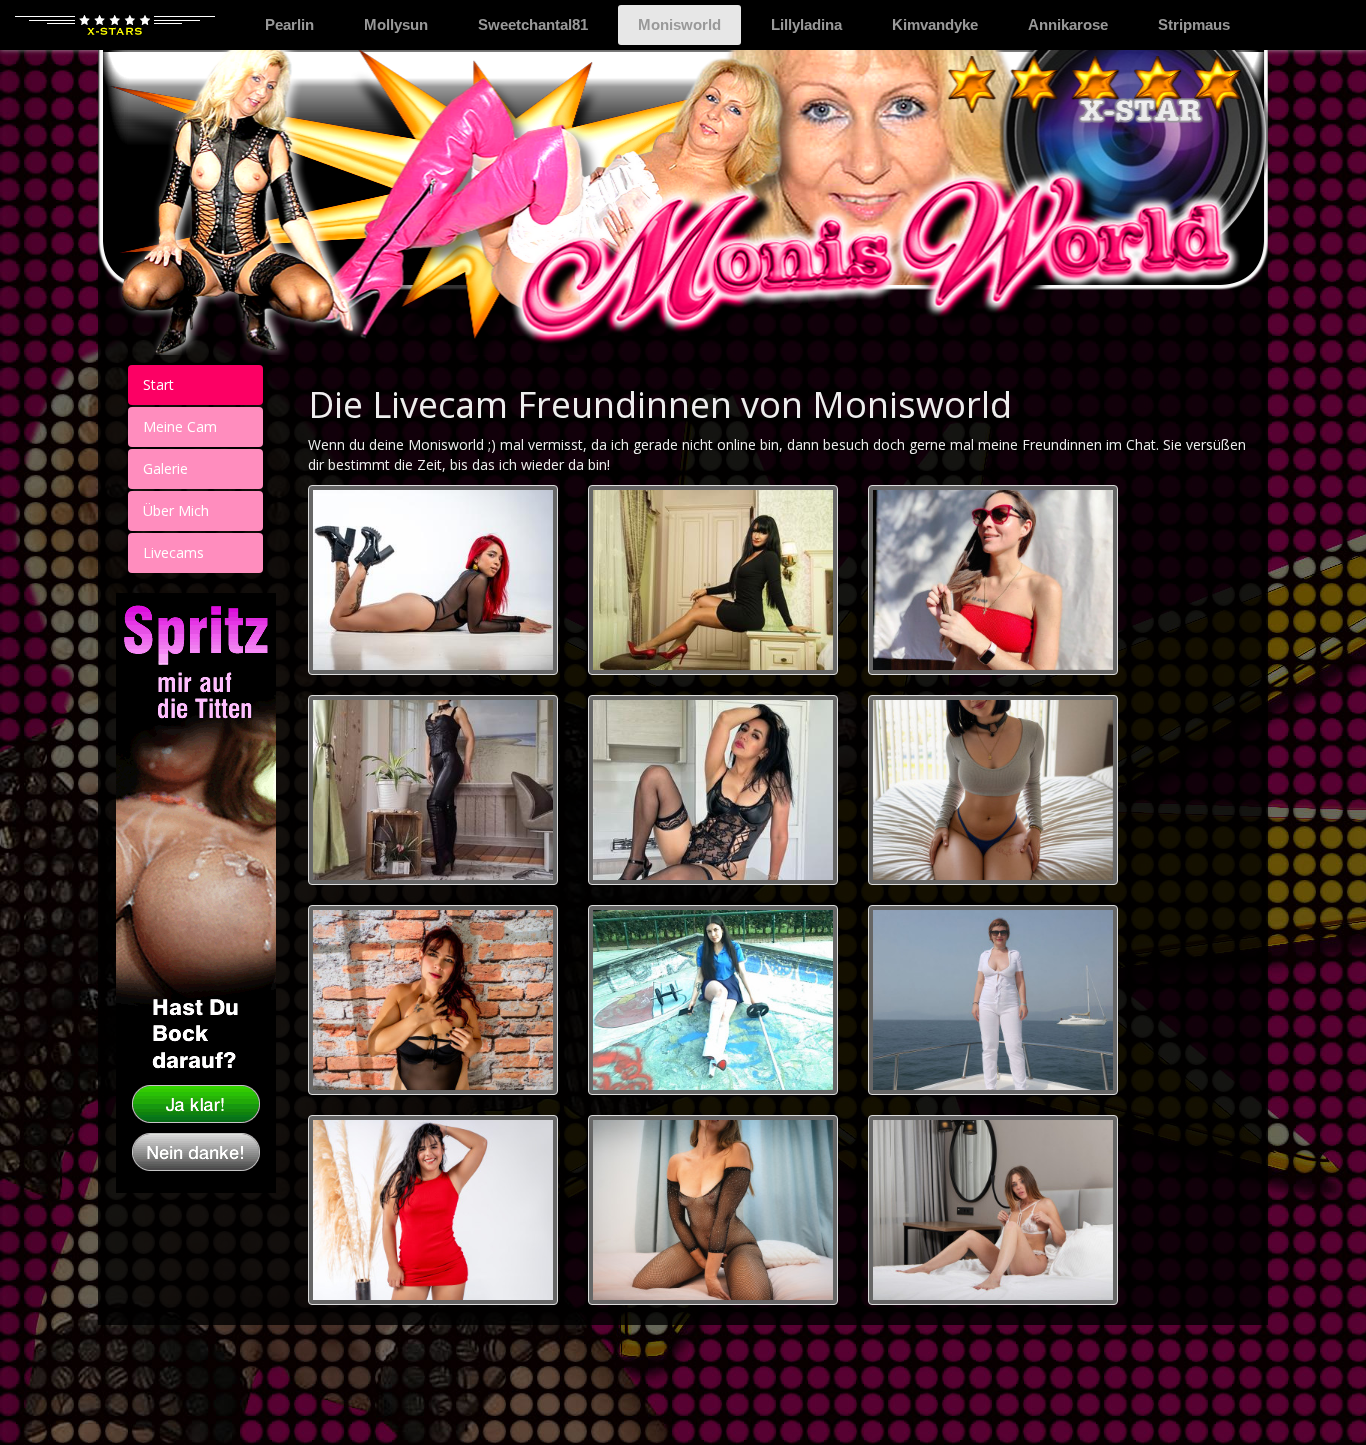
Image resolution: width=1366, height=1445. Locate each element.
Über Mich (176, 510)
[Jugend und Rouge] (433, 1210)
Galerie (165, 468)
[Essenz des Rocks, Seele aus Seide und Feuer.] (433, 580)
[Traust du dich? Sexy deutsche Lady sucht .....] (433, 790)
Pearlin (289, 24)
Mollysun (396, 24)
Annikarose (1068, 24)
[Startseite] (115, 25)
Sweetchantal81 (533, 24)
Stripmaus (1194, 24)
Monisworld (689, 24)
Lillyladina (806, 24)
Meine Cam (180, 426)
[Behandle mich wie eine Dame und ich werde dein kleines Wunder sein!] (993, 1210)
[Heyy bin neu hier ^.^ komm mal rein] (713, 1210)
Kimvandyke (935, 24)
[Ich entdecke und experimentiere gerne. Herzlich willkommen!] (993, 1000)
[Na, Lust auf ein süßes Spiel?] (993, 790)
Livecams (173, 552)
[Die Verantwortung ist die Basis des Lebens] (713, 790)
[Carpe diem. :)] (713, 580)
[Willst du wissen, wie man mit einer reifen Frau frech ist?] (433, 1000)
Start (158, 384)
